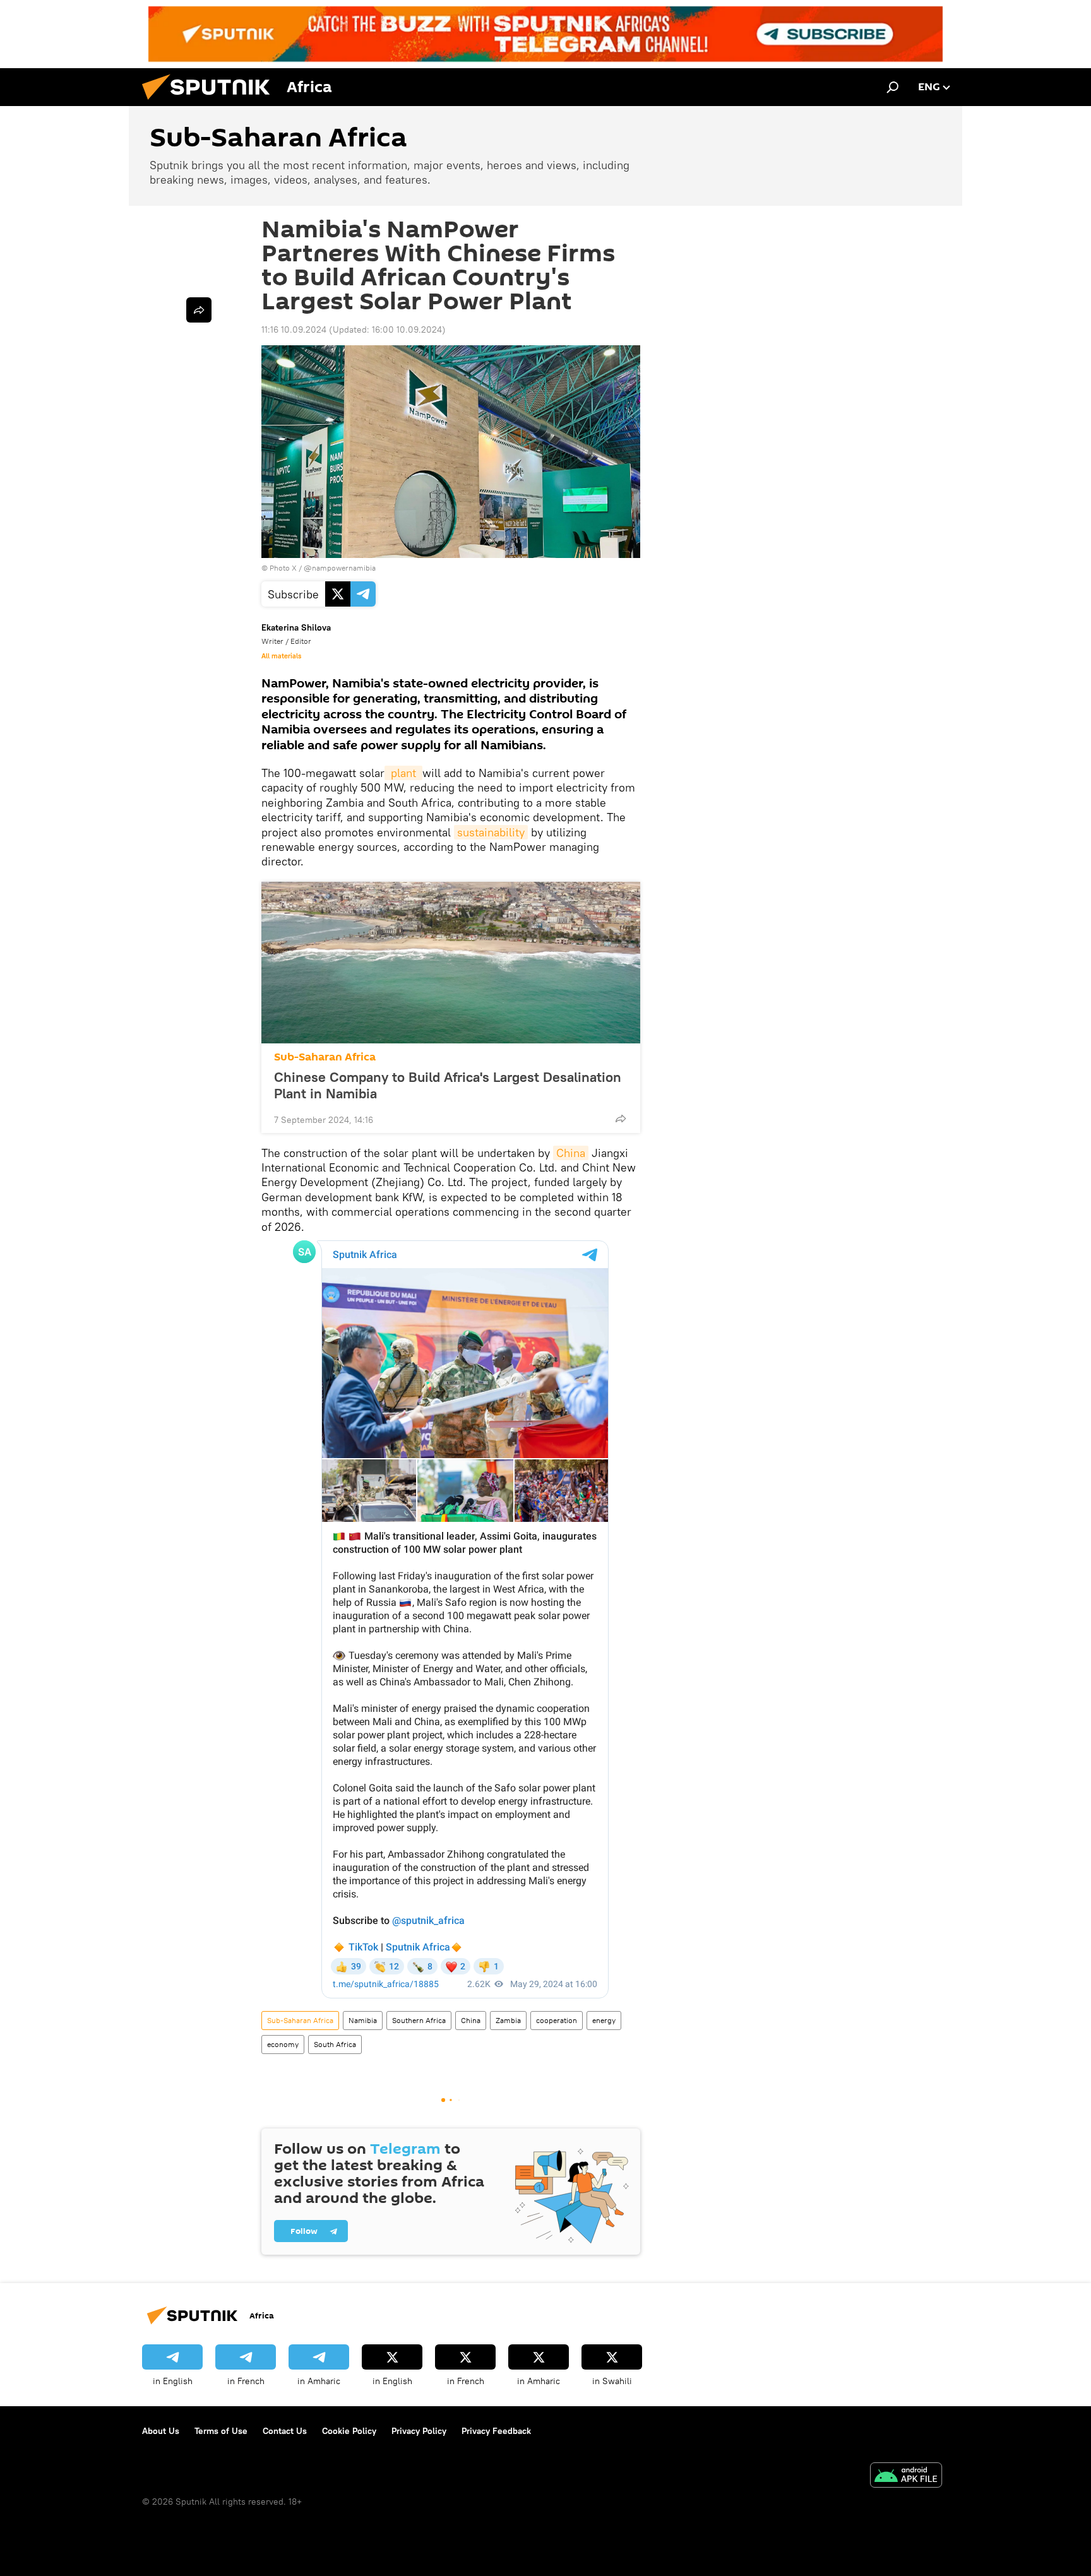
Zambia (508, 2020)
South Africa (335, 2044)
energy (604, 2020)
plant (403, 773)
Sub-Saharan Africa (325, 1057)
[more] (621, 1119)
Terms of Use (221, 2431)
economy (283, 2044)
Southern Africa (419, 2020)
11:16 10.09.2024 (294, 329)
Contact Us (285, 2431)
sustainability (491, 832)
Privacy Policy (419, 2431)
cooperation (557, 2020)
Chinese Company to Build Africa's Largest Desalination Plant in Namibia (448, 1085)
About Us (161, 2431)
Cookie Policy (349, 2431)
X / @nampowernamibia (334, 568)
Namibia (363, 2020)
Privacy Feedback (496, 2431)
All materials (281, 656)
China (571, 1153)
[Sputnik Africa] (211, 103)
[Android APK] (906, 2477)
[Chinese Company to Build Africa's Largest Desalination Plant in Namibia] (451, 963)
